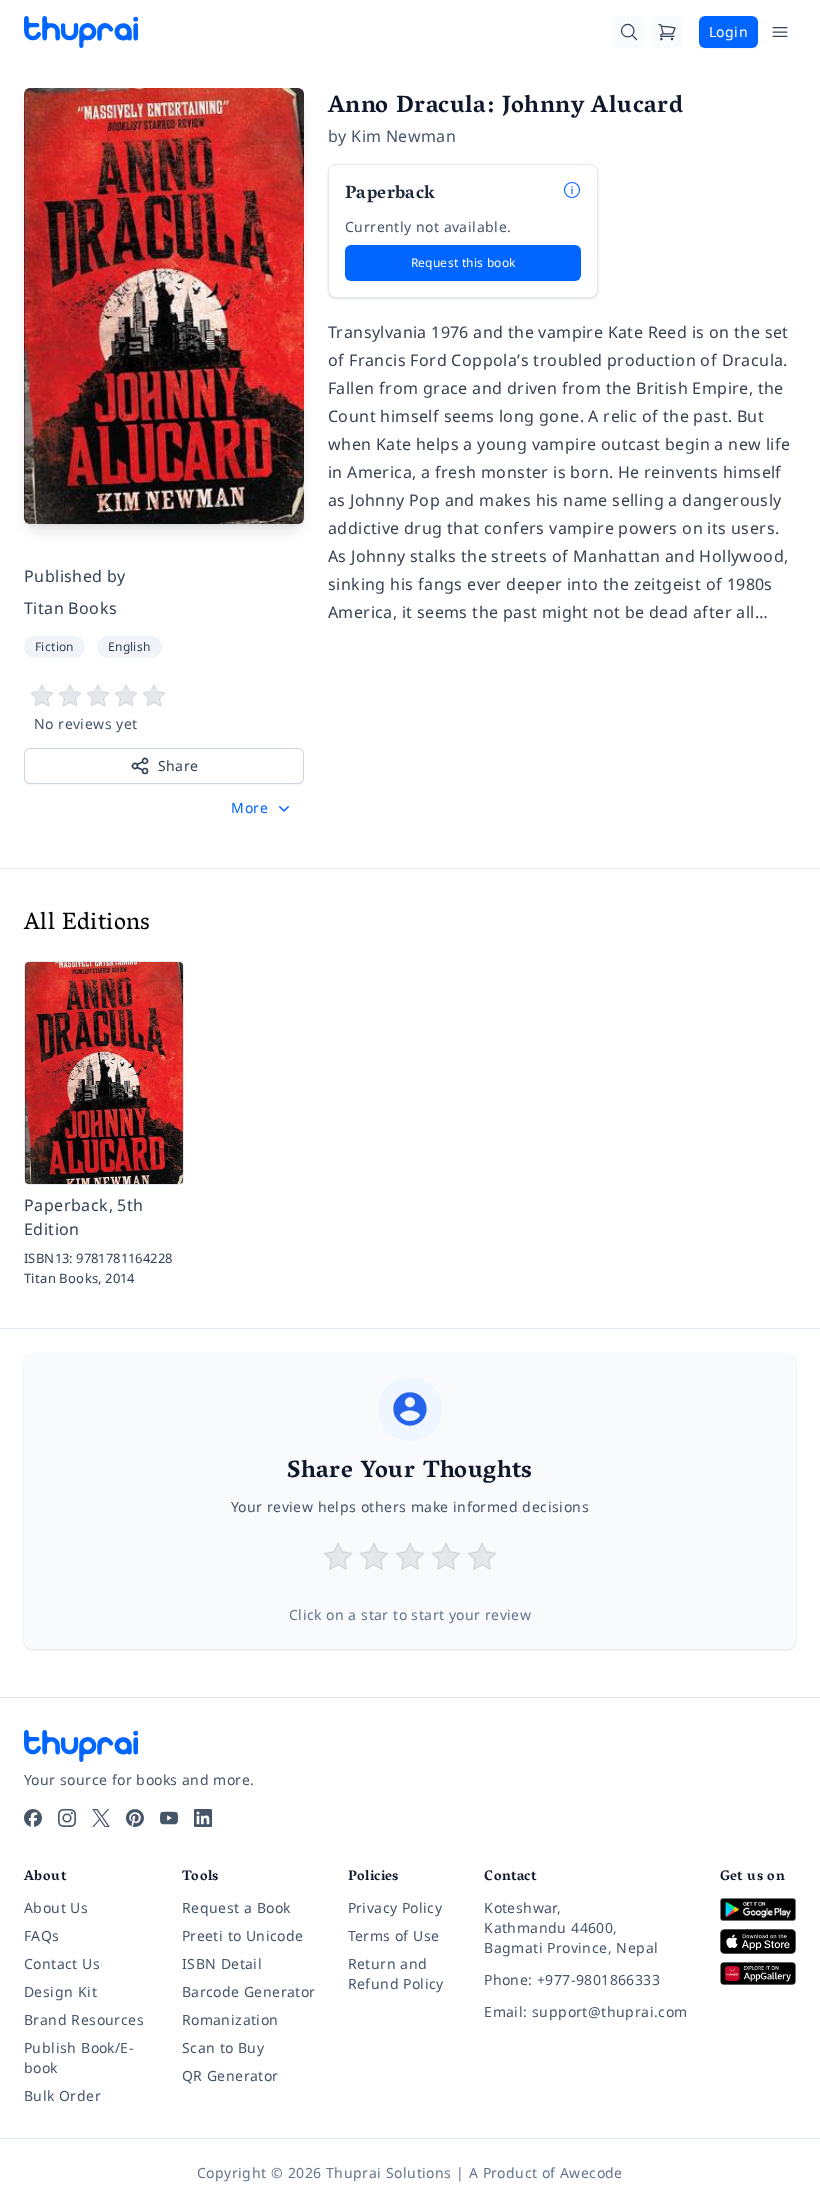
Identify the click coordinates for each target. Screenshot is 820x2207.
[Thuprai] (81, 32)
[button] (262, 808)
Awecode (591, 2172)
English (129, 646)
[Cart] (667, 32)
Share (178, 765)
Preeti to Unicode (243, 1935)
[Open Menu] (780, 32)
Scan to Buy (223, 2047)
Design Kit (60, 1991)
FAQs (42, 1935)
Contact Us (62, 1963)
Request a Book (236, 1907)
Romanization (230, 2019)
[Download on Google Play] (758, 1909)
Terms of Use (394, 1935)
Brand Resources (84, 2019)
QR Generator (230, 2075)
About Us (56, 1907)
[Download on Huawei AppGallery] (758, 1973)
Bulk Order (62, 2095)
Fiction (54, 646)
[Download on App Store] (758, 1942)
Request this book (463, 262)
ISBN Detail (222, 1963)
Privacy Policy (395, 1907)
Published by (75, 576)
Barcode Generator (249, 1991)
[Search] (629, 32)
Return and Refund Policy (396, 1973)
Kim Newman (403, 136)
